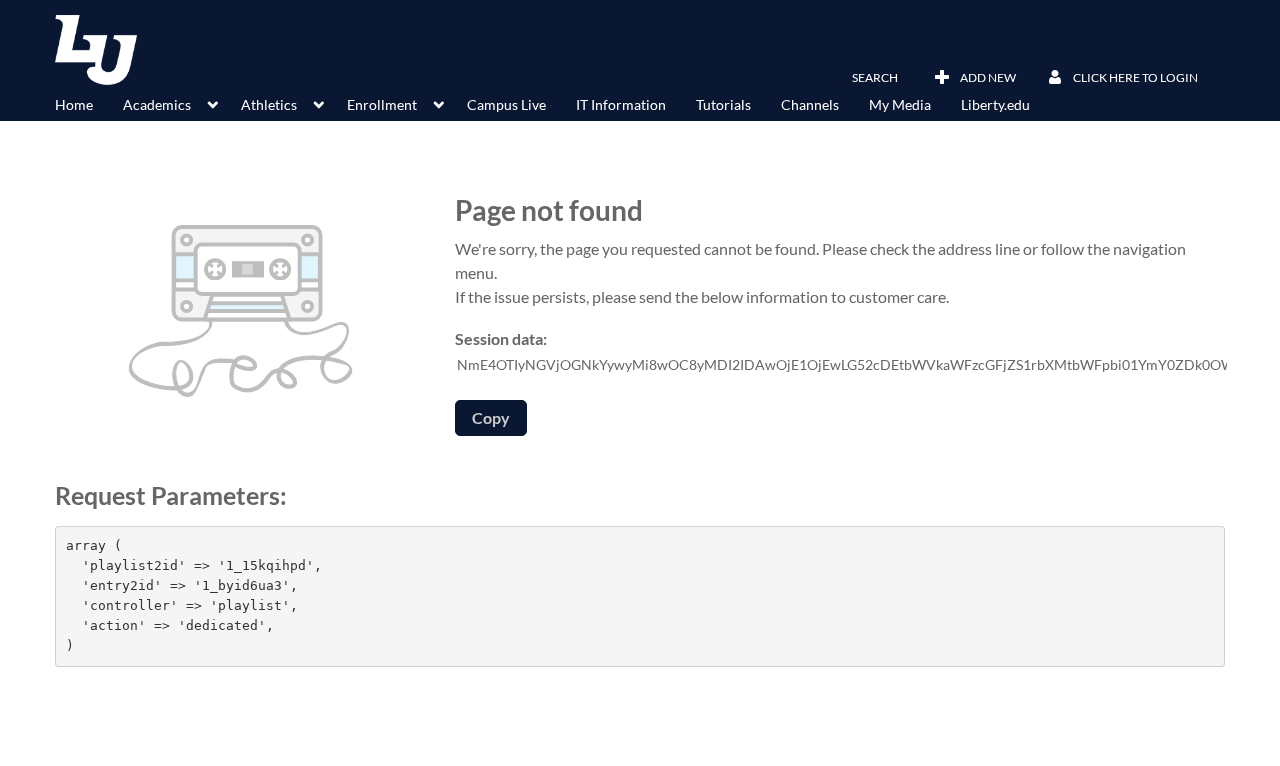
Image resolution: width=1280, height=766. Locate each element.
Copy (491, 417)
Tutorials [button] (723, 104)
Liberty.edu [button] (995, 104)
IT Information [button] (621, 104)
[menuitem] (89, 103)
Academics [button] (157, 104)
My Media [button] (900, 104)
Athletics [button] (269, 104)
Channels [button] (810, 104)
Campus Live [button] (506, 104)
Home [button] (74, 104)
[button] (863, 78)
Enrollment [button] (382, 104)
